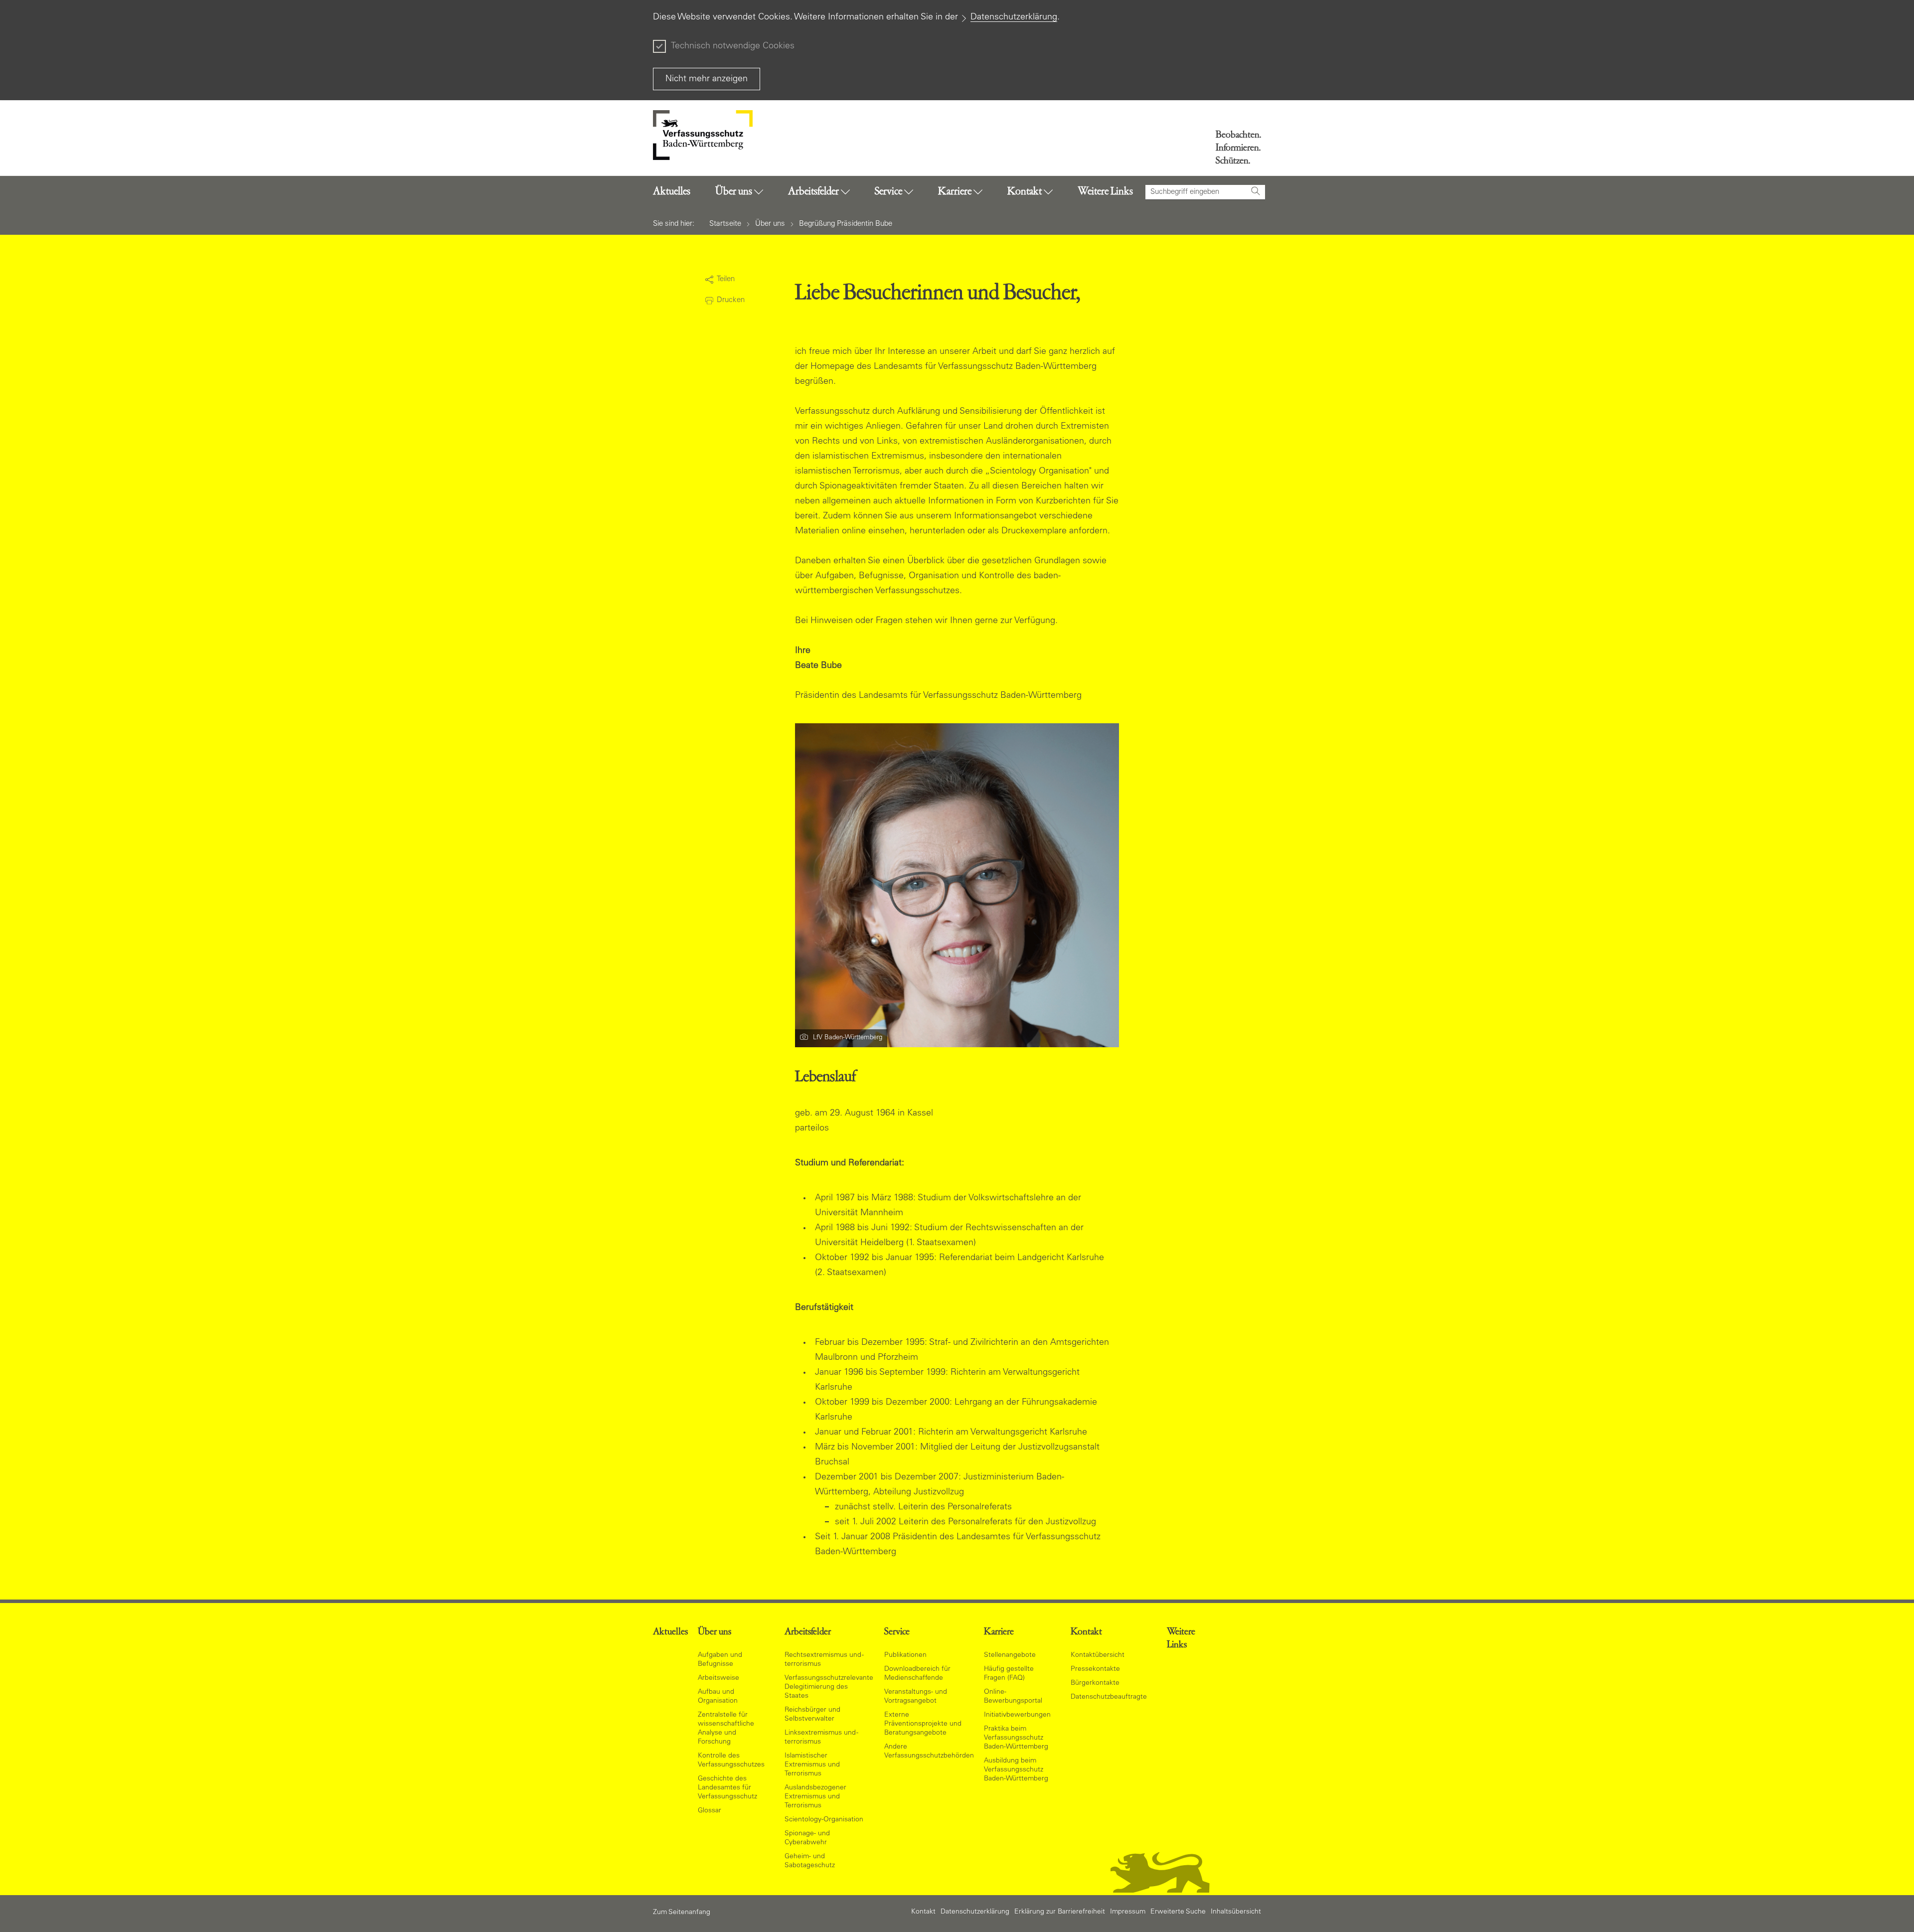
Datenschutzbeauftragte (1109, 1697)
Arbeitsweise (718, 1678)
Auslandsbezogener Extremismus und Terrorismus (815, 1797)
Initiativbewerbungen (1017, 1715)
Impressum (1128, 1912)
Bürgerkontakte (1095, 1683)
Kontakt (923, 1912)
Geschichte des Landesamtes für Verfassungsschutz (727, 1788)
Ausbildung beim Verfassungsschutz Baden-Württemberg (1016, 1770)
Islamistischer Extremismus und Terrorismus (812, 1765)
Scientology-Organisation (824, 1820)
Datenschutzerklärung (1014, 17)
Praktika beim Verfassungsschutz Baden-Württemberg (1016, 1738)
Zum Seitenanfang (682, 1913)
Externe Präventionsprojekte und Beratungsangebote (923, 1724)
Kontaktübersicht (1098, 1655)
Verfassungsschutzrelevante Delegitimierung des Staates (829, 1687)
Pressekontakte (1095, 1669)
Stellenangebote (1010, 1655)
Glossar (710, 1811)
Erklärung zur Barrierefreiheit (1060, 1912)
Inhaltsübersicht (1236, 1912)
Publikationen (905, 1655)
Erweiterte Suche (1178, 1912)
